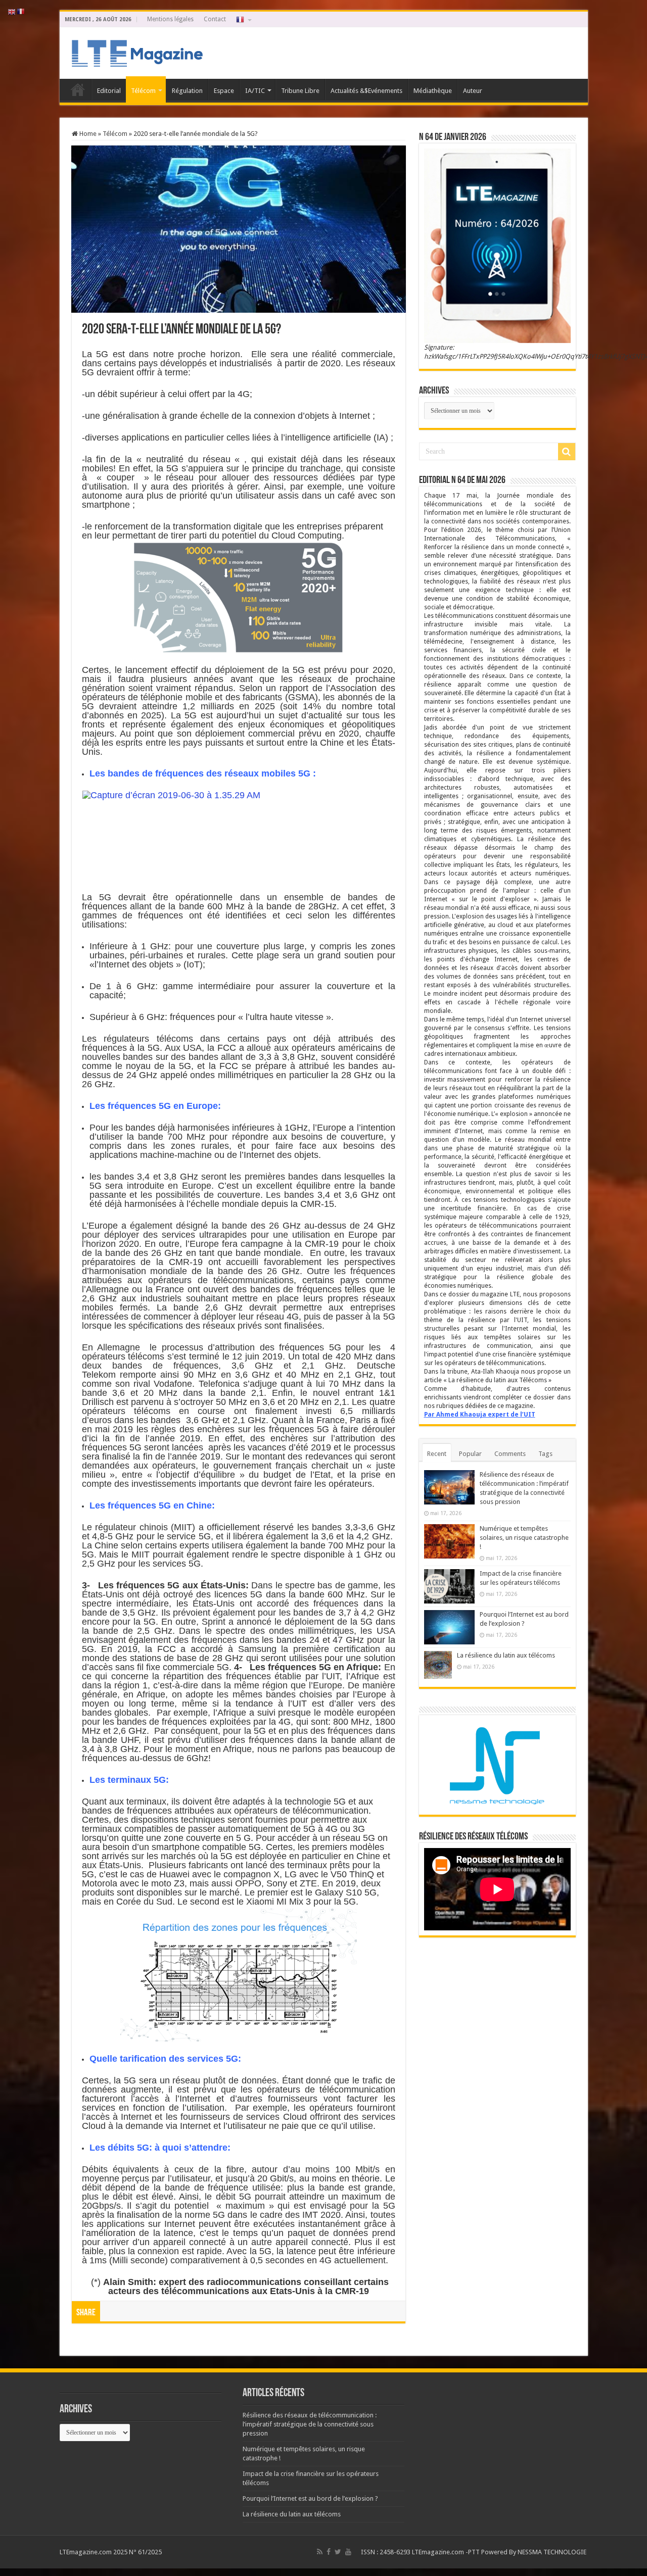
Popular (470, 1454)
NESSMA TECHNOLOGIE (553, 2552)
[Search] (567, 452)
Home (87, 134)
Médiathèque (433, 91)
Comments (510, 1454)
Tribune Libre (300, 91)
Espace (224, 91)
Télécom (143, 91)
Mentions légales (170, 19)
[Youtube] (348, 2552)
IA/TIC (255, 91)
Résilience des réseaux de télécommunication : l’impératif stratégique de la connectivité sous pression (310, 2424)
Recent (437, 1454)
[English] (12, 11)
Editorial (109, 91)
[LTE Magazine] (135, 51)
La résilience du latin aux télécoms (506, 1655)
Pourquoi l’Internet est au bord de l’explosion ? (310, 2498)
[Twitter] (338, 2552)
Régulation (187, 91)
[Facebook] (329, 2552)
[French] (243, 19)
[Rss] (320, 2552)
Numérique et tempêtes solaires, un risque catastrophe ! (524, 1538)
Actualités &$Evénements (366, 91)
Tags (545, 1454)
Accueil (78, 89)
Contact (215, 19)
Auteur (473, 91)
